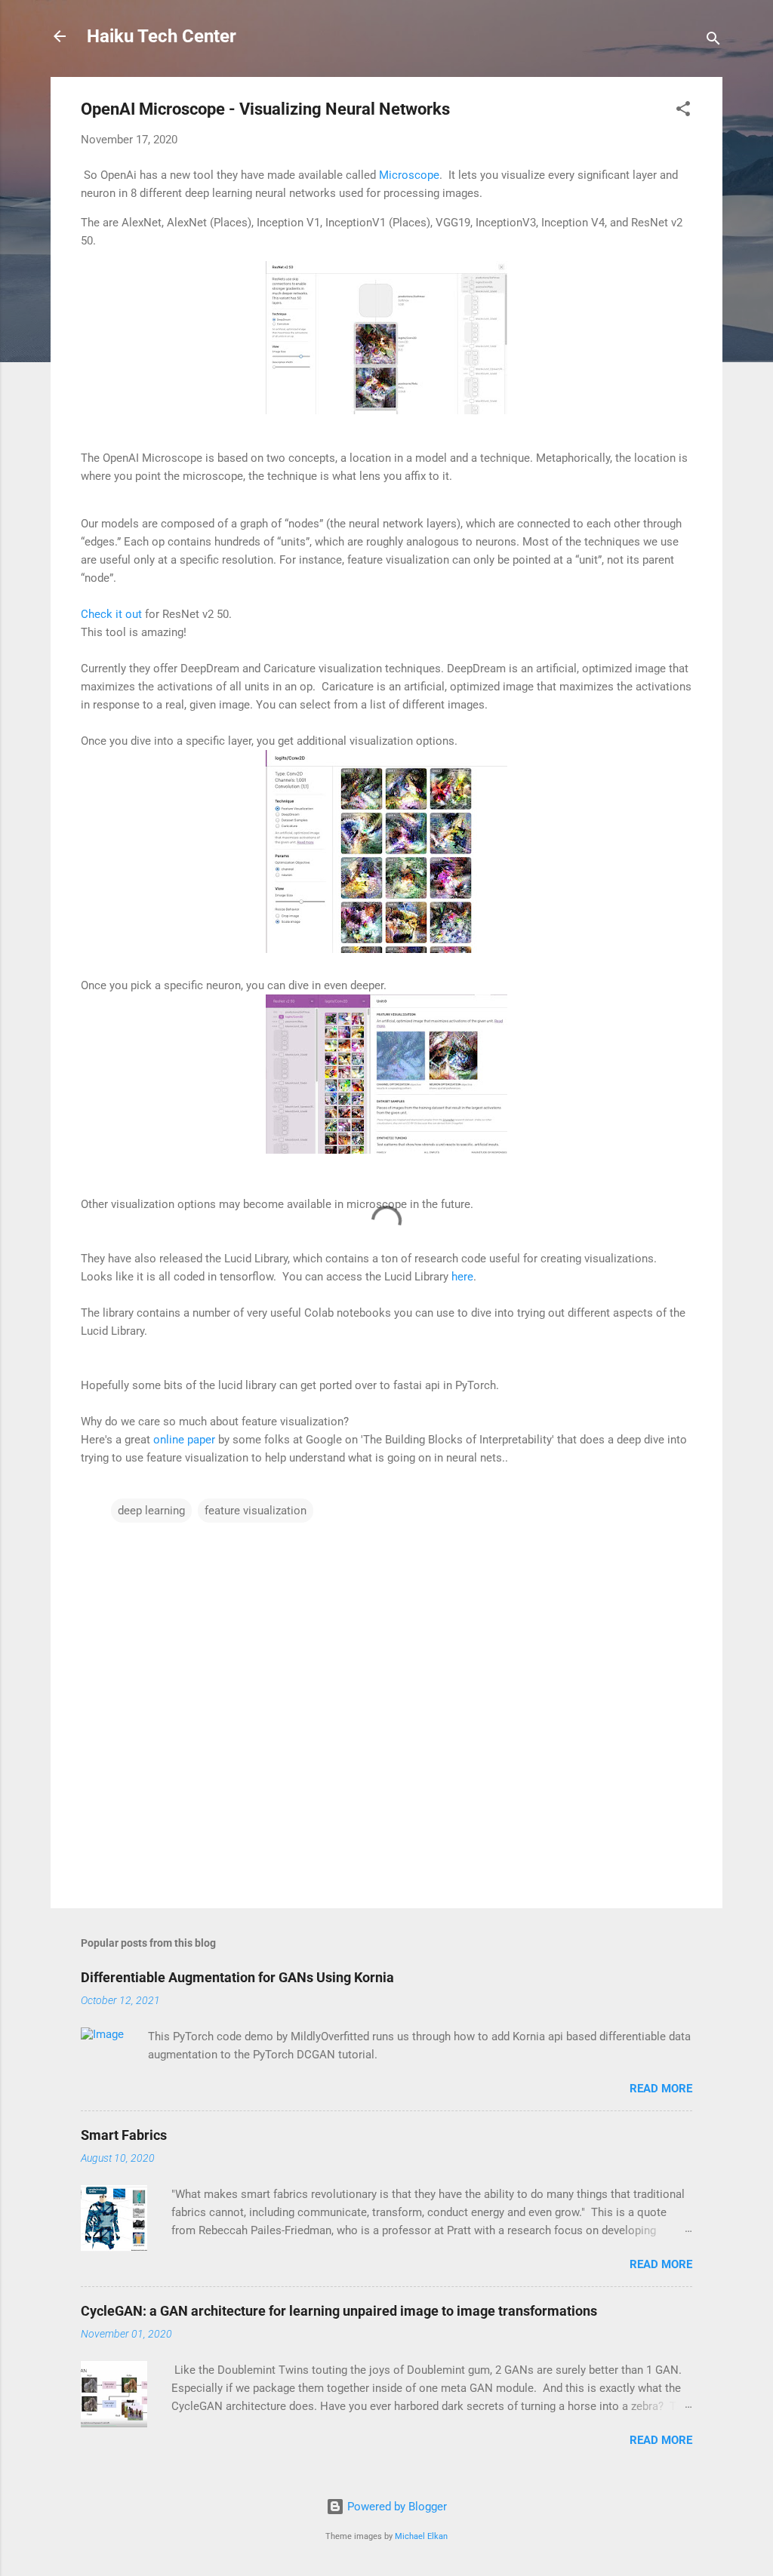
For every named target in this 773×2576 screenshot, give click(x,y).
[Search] (713, 41)
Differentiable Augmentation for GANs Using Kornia (237, 1977)
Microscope (409, 175)
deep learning (151, 1511)
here (462, 1277)
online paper (184, 1440)
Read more (661, 2089)
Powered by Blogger (396, 2507)
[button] (683, 111)
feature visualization (256, 1511)
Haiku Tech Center (162, 36)
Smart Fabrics (124, 2135)
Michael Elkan (421, 2536)
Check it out (111, 614)
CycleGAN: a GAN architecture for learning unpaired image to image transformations (339, 2311)
